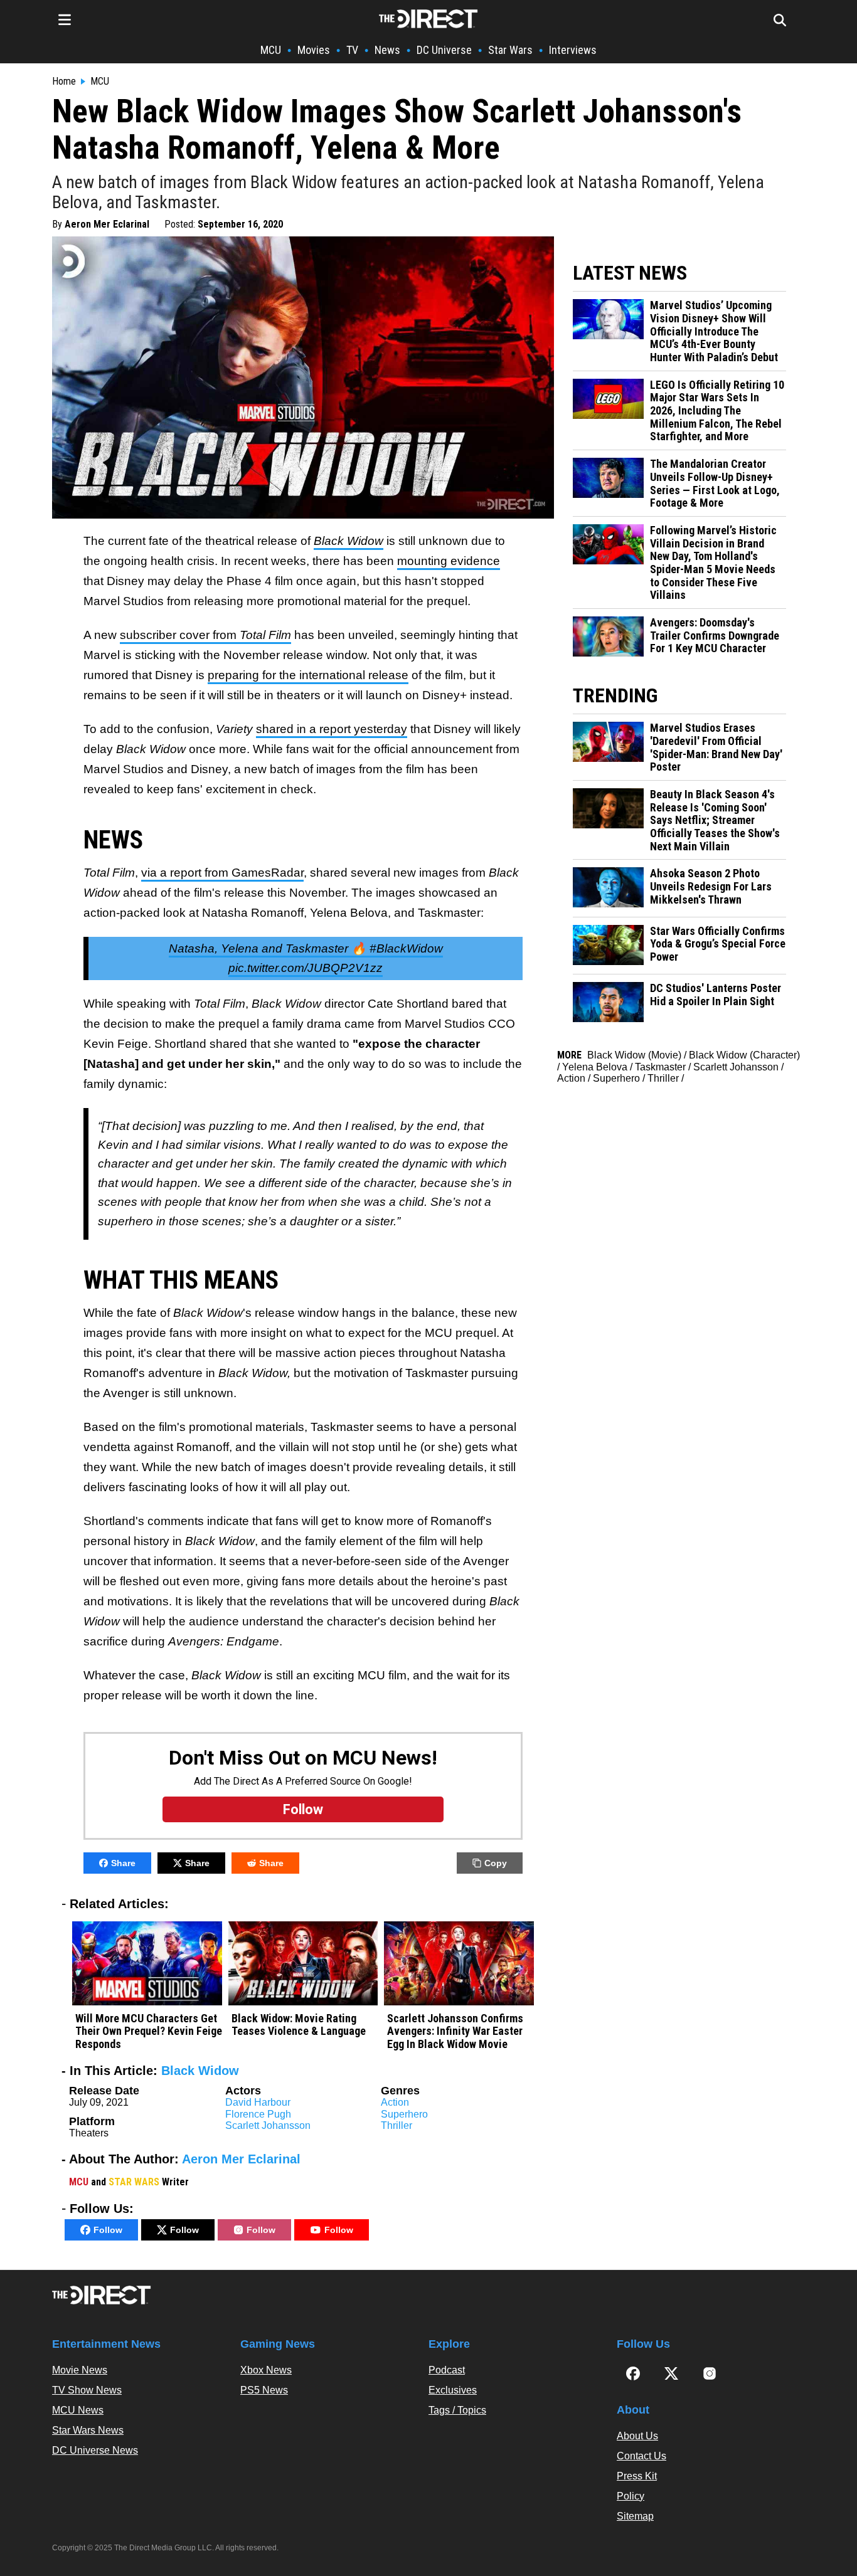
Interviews (573, 50)
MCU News (78, 2410)
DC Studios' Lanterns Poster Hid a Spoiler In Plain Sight (716, 995)
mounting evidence (449, 561)
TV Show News (87, 2390)
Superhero (404, 2114)
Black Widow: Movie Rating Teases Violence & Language (299, 2025)
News (387, 50)
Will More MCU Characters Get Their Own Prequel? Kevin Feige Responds (149, 2031)
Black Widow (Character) (744, 1055)
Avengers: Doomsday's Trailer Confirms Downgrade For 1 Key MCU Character (715, 636)
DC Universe (444, 50)
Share (123, 1863)
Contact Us (641, 2456)
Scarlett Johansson (268, 2125)
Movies (314, 50)
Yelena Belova (595, 1067)
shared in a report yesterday (332, 729)
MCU (271, 50)
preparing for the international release (308, 675)
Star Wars (510, 50)
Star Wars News (88, 2430)
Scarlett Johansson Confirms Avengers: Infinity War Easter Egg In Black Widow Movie (455, 2031)
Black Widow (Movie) (634, 1055)
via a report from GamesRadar (222, 873)
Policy (631, 2496)
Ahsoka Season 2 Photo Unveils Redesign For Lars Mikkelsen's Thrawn (711, 886)
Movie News (80, 2370)
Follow (108, 2230)
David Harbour (258, 2102)
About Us (637, 2436)
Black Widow (200, 2071)
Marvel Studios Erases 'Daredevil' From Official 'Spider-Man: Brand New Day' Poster (716, 747)
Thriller (397, 2125)
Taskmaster (660, 1067)
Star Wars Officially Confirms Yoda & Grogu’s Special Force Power (718, 944)
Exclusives (453, 2390)
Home (64, 82)
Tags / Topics (457, 2410)
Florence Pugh (258, 2114)
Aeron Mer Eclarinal (107, 224)
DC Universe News (95, 2450)
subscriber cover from (205, 635)
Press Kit (637, 2476)
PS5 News (264, 2390)
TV (352, 50)
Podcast (447, 2370)
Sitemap (635, 2516)
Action (395, 2102)
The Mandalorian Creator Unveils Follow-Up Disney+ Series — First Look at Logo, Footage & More (715, 483)
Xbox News (266, 2370)
